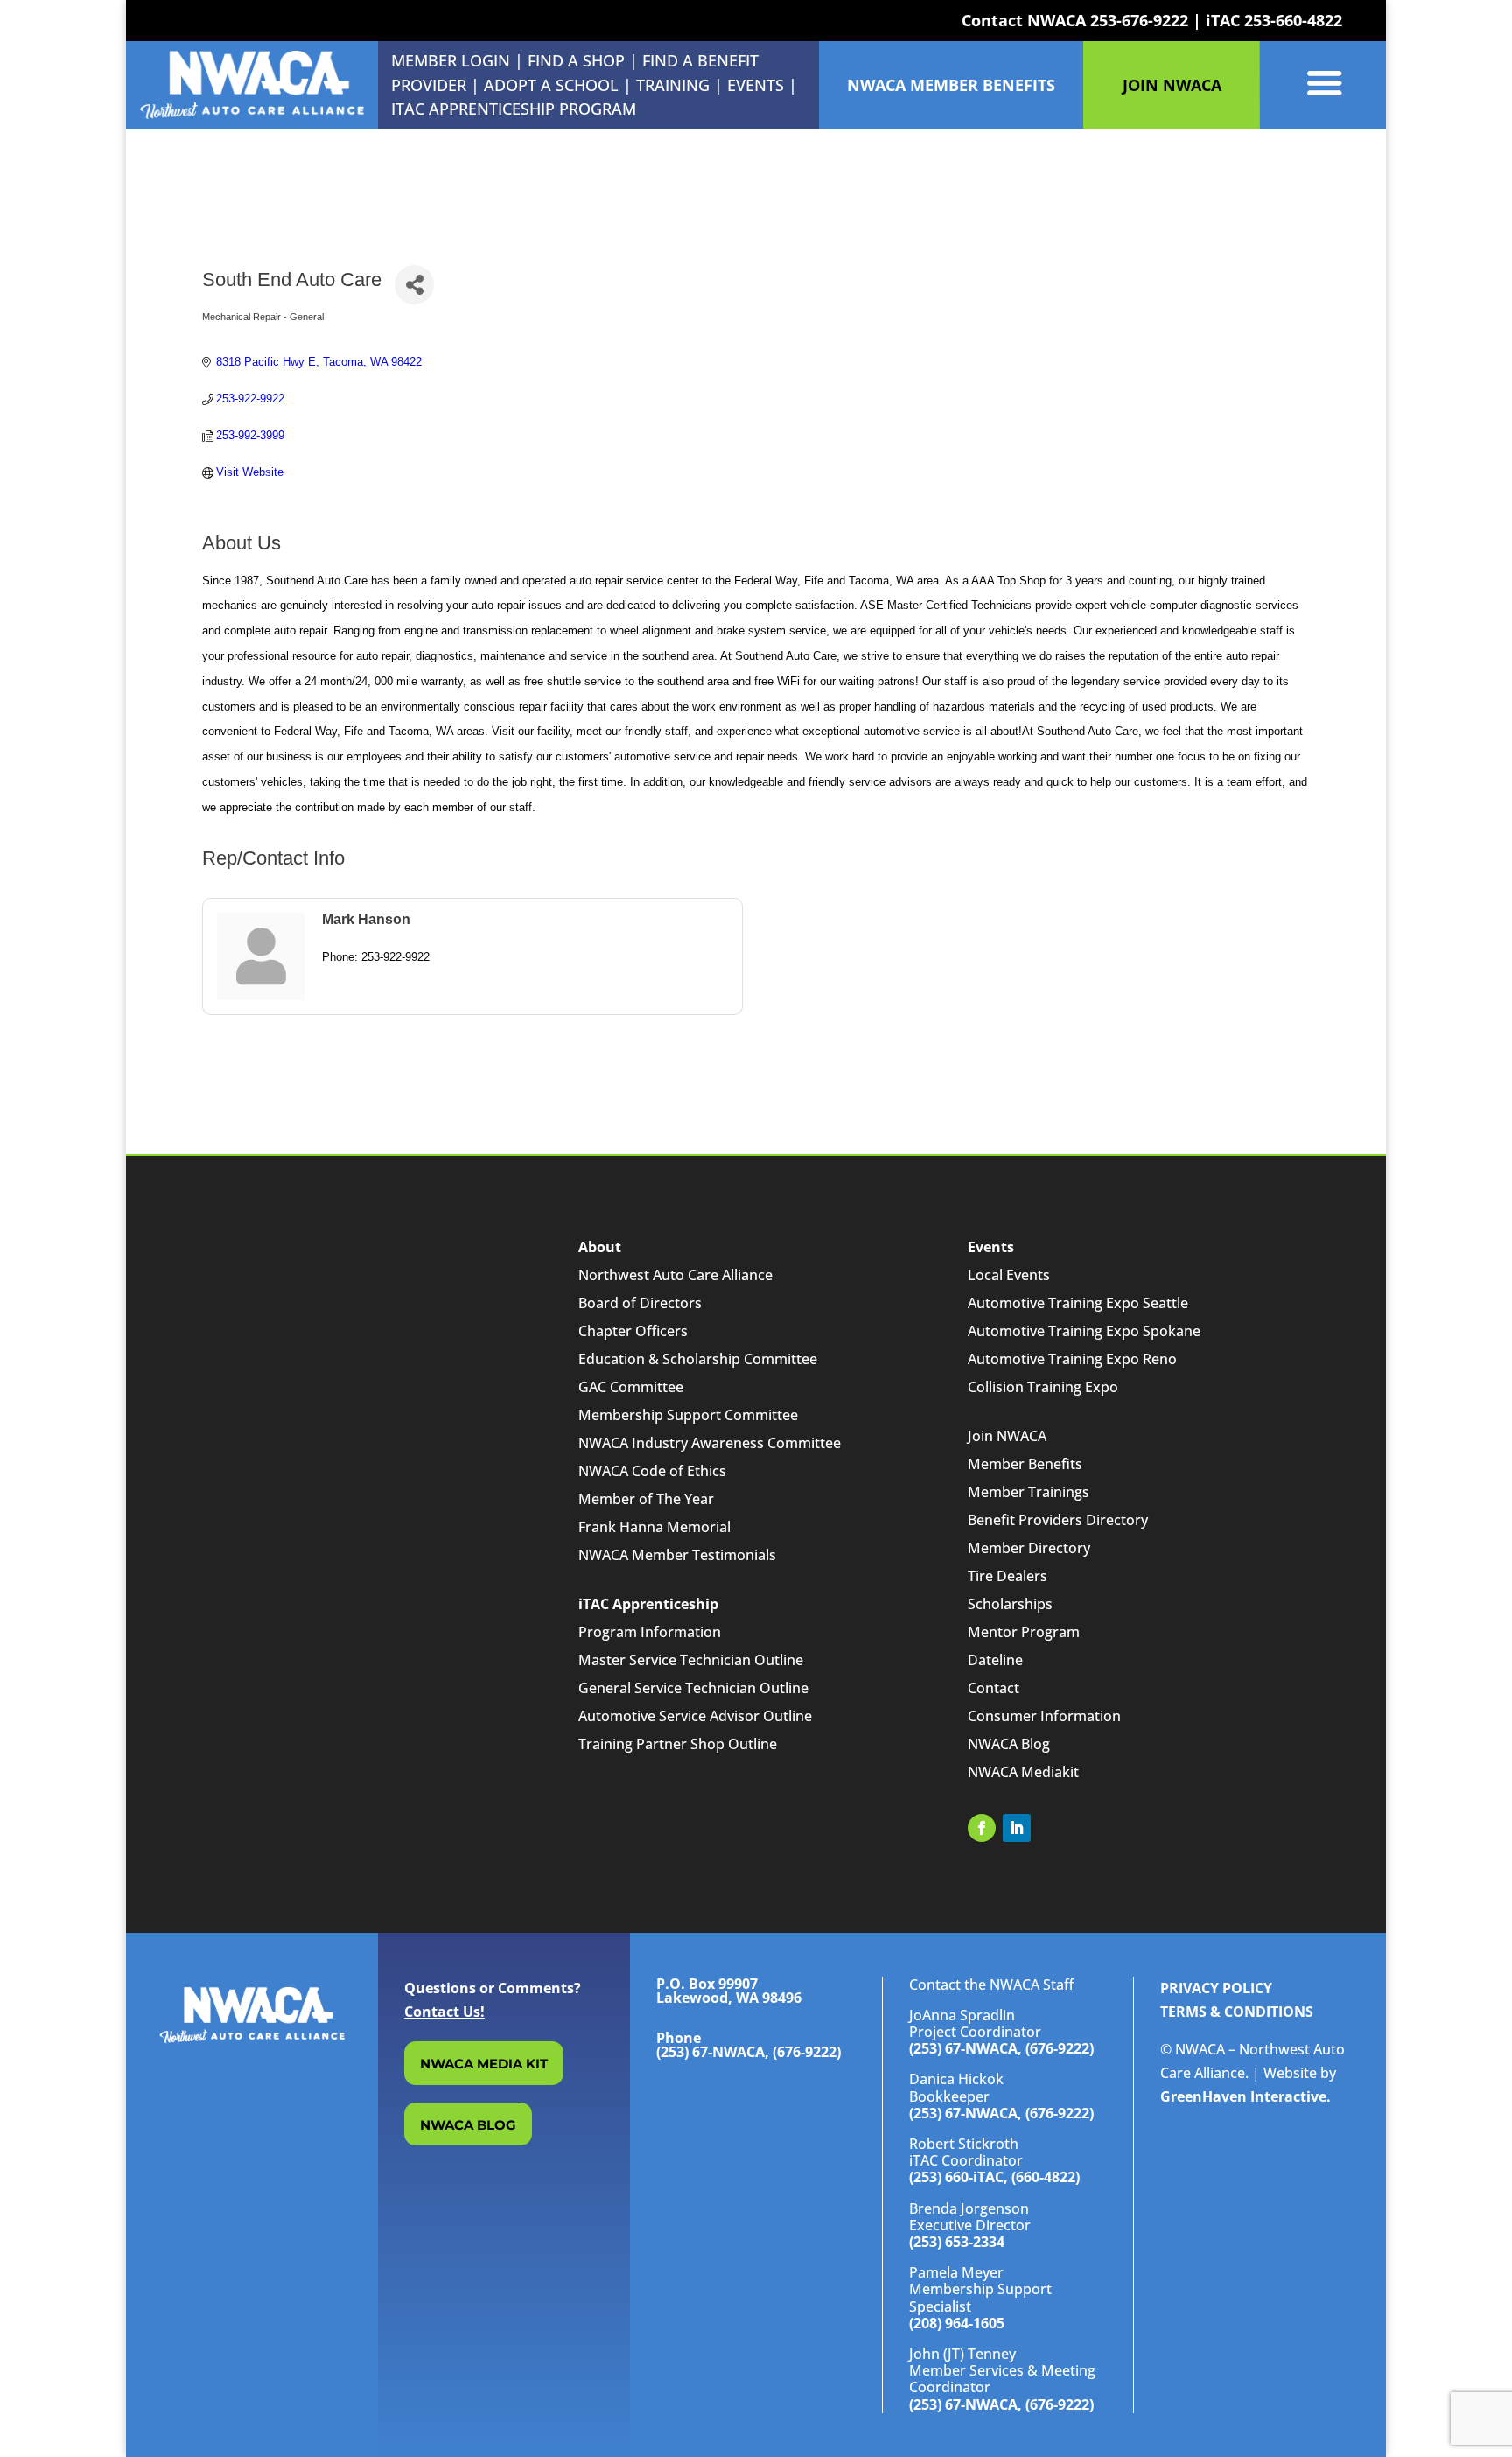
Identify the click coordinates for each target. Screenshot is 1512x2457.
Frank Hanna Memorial (654, 1527)
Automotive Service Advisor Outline (695, 1716)
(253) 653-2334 (957, 2242)
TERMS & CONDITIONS (1237, 2012)
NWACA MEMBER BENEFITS (951, 85)
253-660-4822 (1293, 20)
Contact (994, 1688)
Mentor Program (1024, 1632)
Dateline (995, 1660)
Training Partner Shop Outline (678, 1744)
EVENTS (756, 85)
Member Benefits (1025, 1464)
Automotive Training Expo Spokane (1084, 1331)
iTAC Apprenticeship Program (514, 108)
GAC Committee (631, 1387)
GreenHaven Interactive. (1246, 2096)
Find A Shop (576, 60)
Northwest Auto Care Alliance (675, 1275)
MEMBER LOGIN (451, 60)
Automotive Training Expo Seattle (1078, 1303)
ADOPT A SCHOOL (553, 85)
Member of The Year (646, 1499)
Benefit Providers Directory (1058, 1520)
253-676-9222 (1139, 20)
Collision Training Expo (1043, 1387)
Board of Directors (640, 1303)
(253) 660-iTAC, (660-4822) (994, 2177)
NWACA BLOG (468, 2125)
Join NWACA (1007, 1436)
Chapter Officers (633, 1331)
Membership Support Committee (688, 1415)
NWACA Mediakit (1023, 1772)
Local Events (1009, 1275)
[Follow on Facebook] (982, 1828)
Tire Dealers (1008, 1576)
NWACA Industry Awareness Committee (710, 1443)
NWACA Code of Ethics (652, 1471)
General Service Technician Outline (693, 1688)
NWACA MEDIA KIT (484, 2064)
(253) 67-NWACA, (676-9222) (1001, 2048)
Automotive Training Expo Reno (1072, 1359)
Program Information (650, 1632)
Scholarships (1010, 1604)
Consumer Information (1044, 1716)
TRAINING (673, 85)
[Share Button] (414, 285)
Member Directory (1029, 1548)
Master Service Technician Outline (691, 1660)
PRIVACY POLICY (1216, 1988)
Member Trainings (1029, 1492)
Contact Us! (444, 2012)
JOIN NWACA (1172, 85)
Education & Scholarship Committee (698, 1359)
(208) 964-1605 (957, 2323)
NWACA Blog (1009, 1744)
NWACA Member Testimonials (677, 1555)
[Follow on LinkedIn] (1017, 1828)
